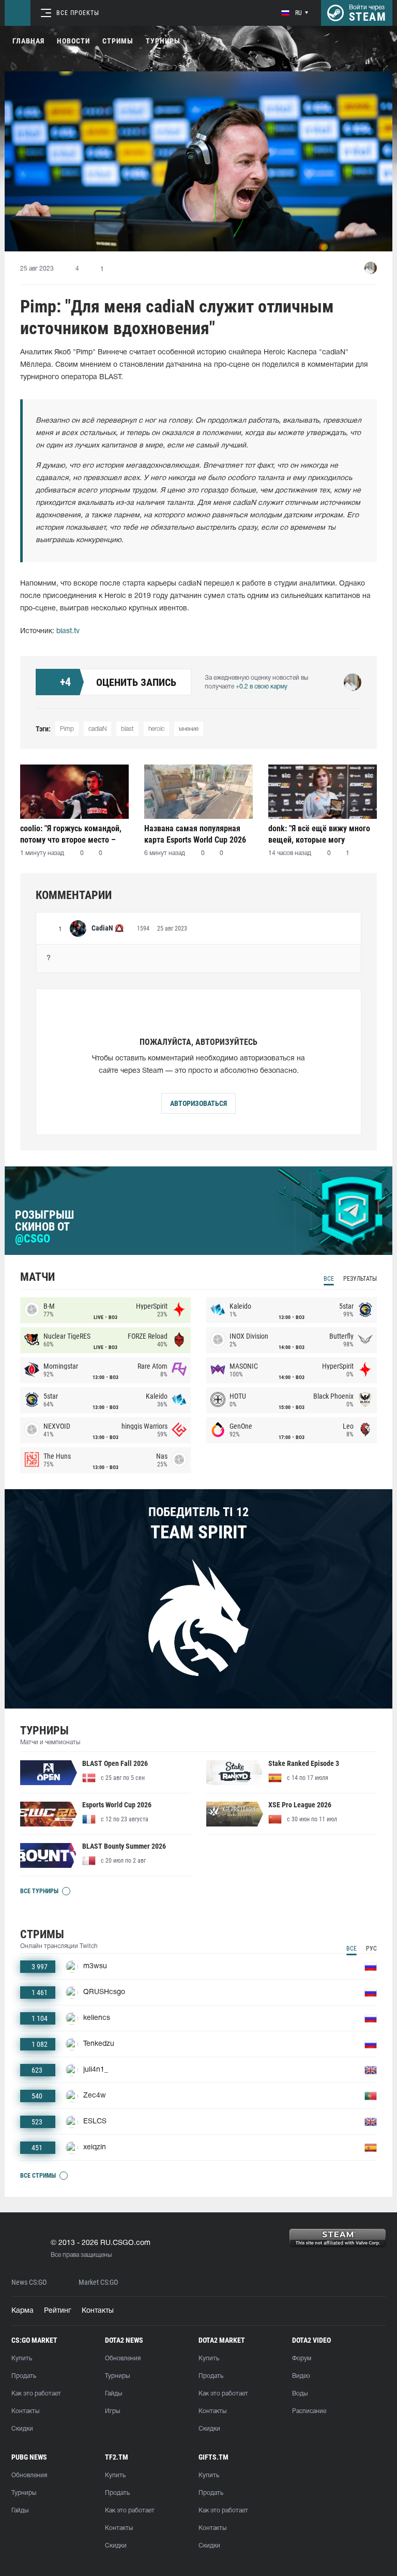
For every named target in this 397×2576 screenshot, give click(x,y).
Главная (28, 41)
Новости (73, 41)
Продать (24, 2376)
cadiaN (97, 729)
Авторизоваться (198, 1103)
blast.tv (68, 631)
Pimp (67, 729)
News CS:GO (29, 2282)
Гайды (113, 2394)
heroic (156, 729)
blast (127, 729)
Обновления (123, 2358)
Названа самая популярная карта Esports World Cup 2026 (195, 834)
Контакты (98, 2311)
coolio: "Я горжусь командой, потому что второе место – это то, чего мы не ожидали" (71, 834)
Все (329, 1279)
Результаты (360, 1279)
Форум (302, 2358)
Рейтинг (58, 2311)
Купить (22, 2358)
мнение (189, 729)
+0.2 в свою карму (262, 687)
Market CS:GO (98, 2282)
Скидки (22, 2429)
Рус (371, 1949)
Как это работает (36, 2394)
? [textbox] (49, 958)
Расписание (309, 2411)
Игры (112, 2411)
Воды (300, 2394)
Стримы (118, 41)
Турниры (163, 41)
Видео (301, 2376)
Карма (22, 2311)
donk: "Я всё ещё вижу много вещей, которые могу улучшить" (319, 834)
